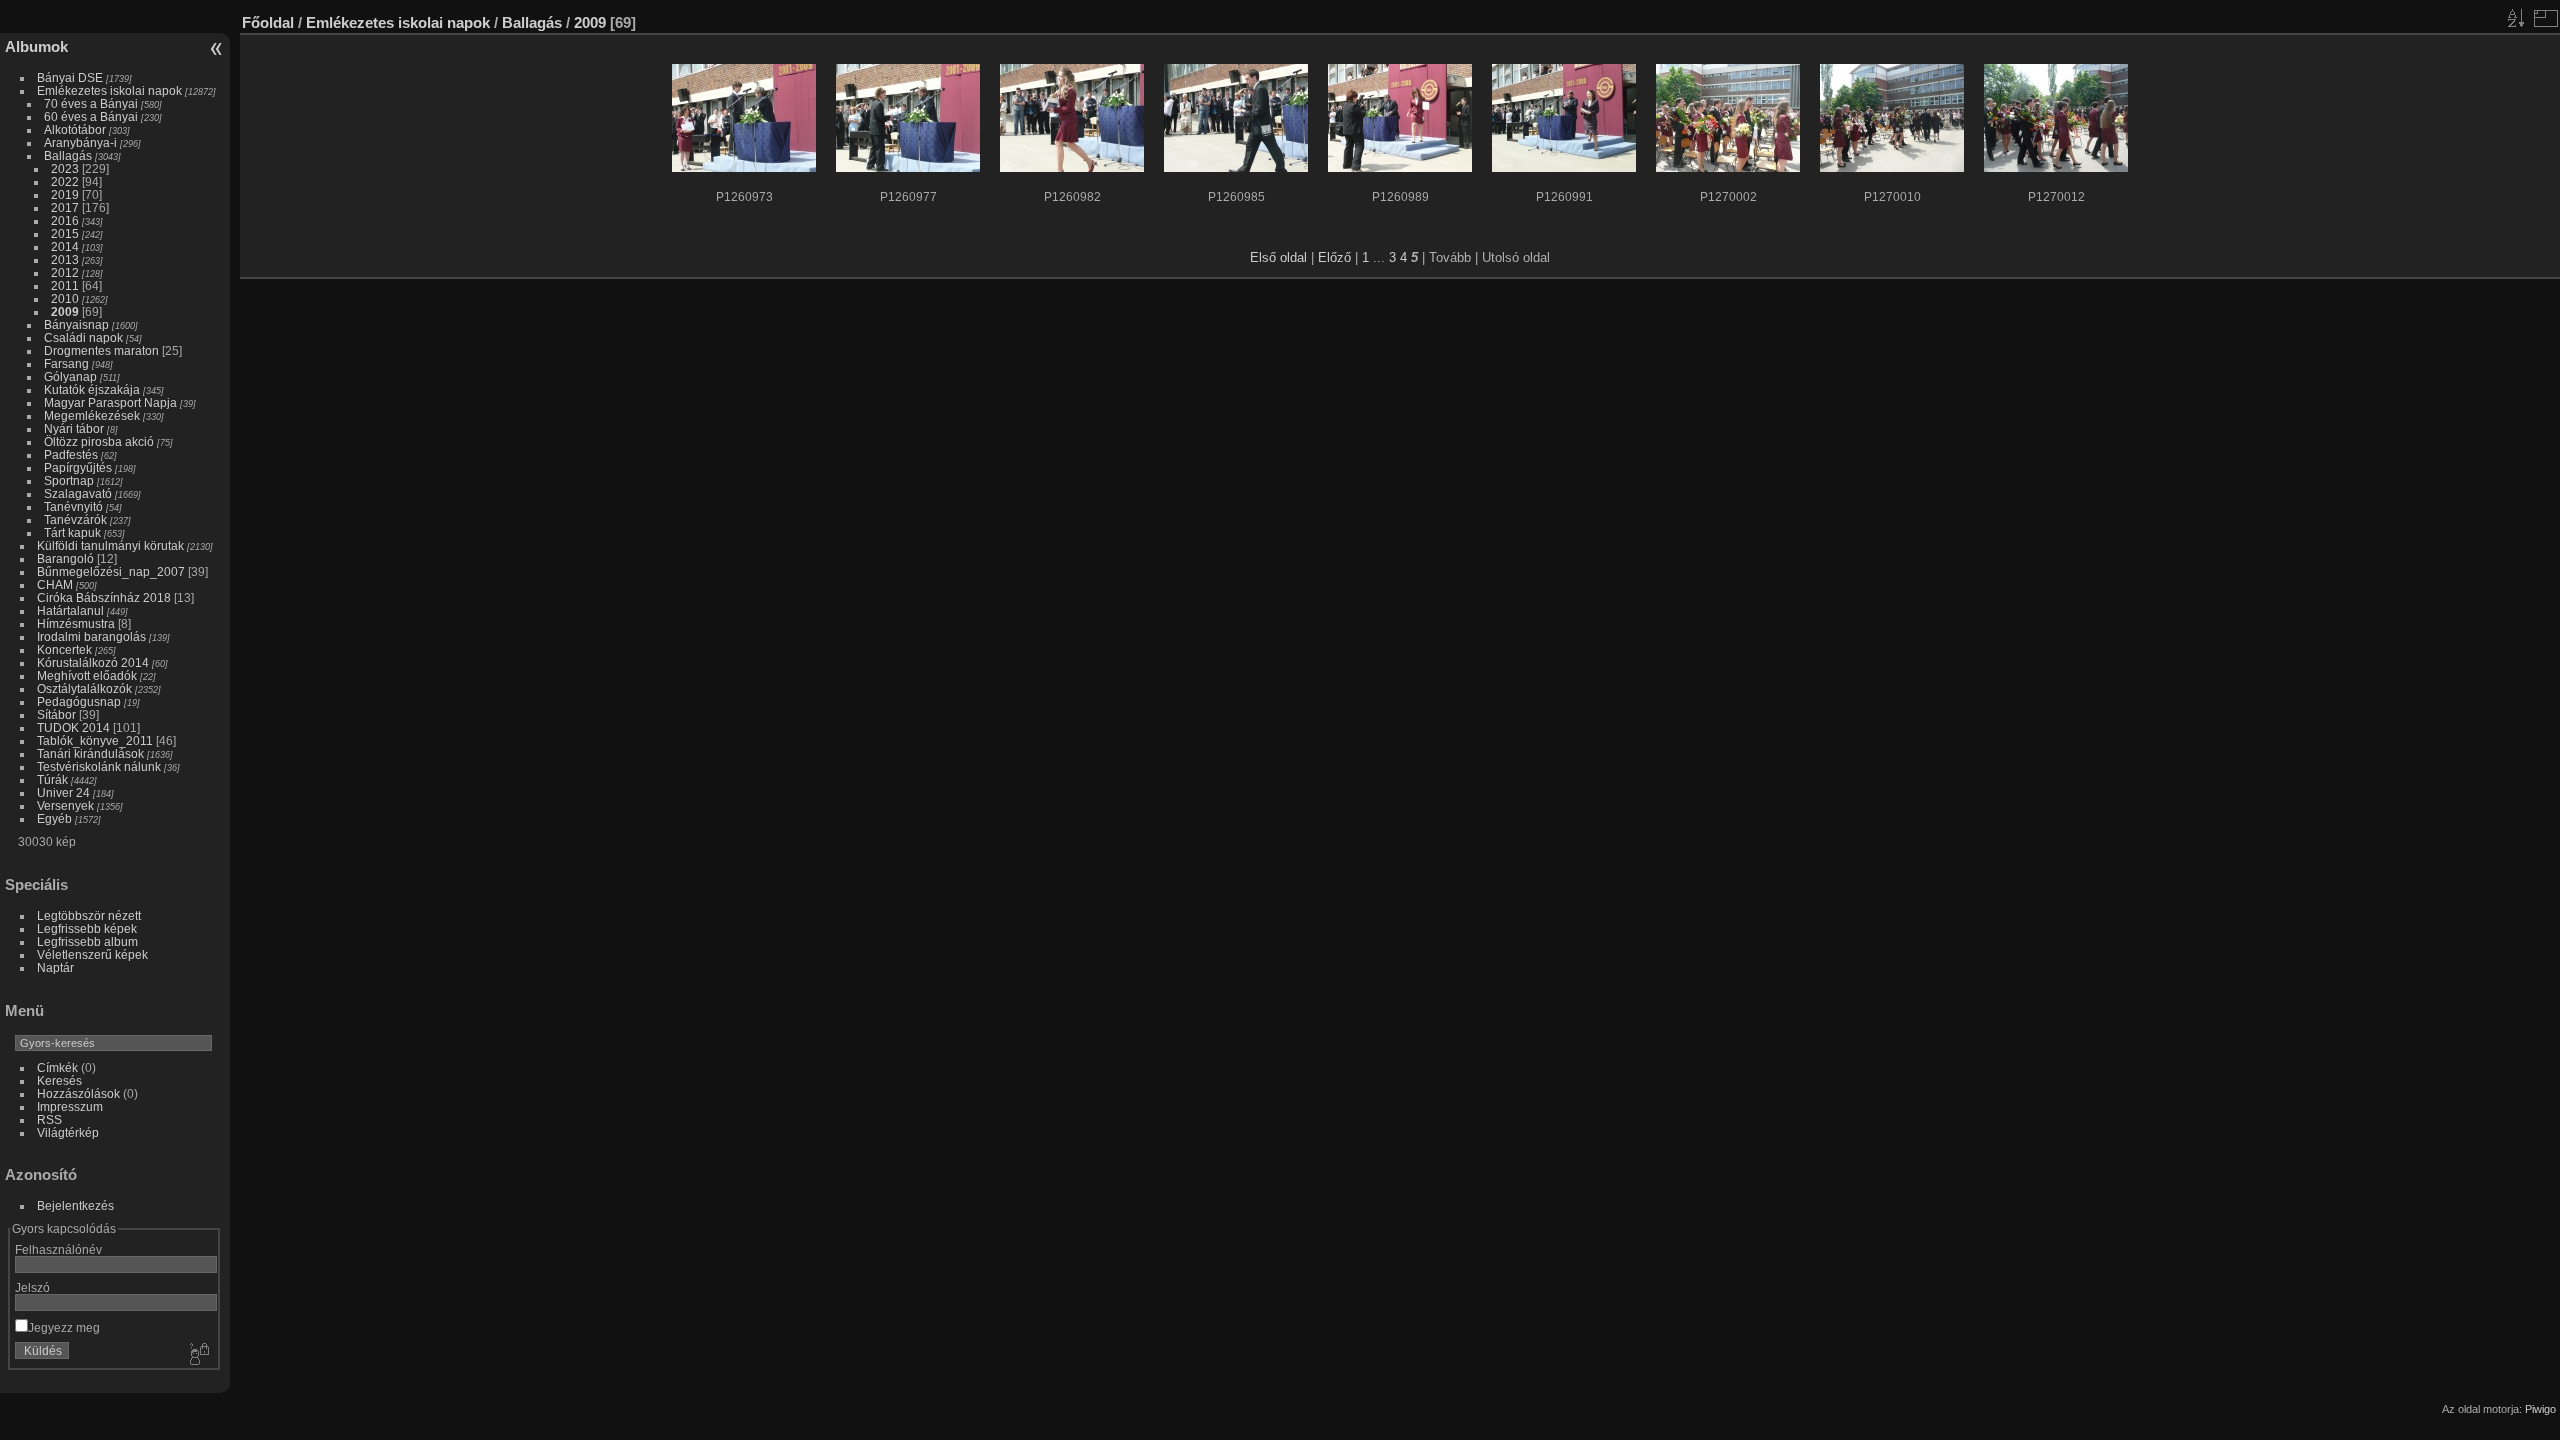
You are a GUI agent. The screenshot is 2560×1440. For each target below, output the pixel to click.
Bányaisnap (76, 324)
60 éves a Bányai (91, 116)
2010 (65, 298)
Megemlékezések (92, 415)
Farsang (66, 363)
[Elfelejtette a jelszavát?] (198, 1355)
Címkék (57, 1067)
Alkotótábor (75, 129)
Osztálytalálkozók (84, 688)
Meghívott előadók (87, 675)
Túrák (52, 779)
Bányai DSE (70, 77)
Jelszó (32, 1287)
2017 (65, 207)
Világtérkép (68, 1132)
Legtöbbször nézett (89, 915)
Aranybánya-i (80, 142)
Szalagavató (78, 493)
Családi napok (83, 337)
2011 (65, 285)
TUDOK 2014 (73, 727)
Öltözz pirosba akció (99, 441)
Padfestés (71, 454)
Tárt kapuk (72, 532)
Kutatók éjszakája (92, 389)
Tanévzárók (75, 519)
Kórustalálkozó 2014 (93, 662)
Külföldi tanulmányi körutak (110, 545)
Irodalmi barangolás (91, 636)
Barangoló (65, 558)
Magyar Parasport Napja (110, 402)
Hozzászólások (78, 1093)
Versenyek (65, 805)
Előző (1334, 257)
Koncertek (64, 649)
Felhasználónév (58, 1249)
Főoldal (268, 22)
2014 (65, 246)
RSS (49, 1119)
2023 (65, 168)
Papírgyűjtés (78, 467)
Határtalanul (70, 610)
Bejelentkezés (75, 1205)
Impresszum (70, 1106)
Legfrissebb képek (87, 928)
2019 (65, 194)
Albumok (36, 46)
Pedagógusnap (79, 701)
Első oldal (1278, 257)
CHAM (55, 584)
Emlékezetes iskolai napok (109, 90)
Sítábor (56, 714)
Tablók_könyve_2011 (95, 740)
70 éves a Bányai (91, 103)
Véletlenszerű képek (92, 954)
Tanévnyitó (73, 506)
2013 (65, 259)
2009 (65, 311)
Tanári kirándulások (90, 753)
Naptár (55, 967)
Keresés (59, 1080)
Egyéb (54, 818)
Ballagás (68, 155)
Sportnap (69, 480)
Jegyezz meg (64, 1327)
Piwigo (2540, 1409)
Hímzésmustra (76, 623)
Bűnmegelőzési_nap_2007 (111, 571)
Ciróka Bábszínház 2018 (104, 597)
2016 (65, 220)
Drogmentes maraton (101, 350)
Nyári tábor (74, 428)
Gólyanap (70, 376)
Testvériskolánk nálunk (99, 766)
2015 (65, 233)
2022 (65, 181)
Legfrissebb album (87, 941)
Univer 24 (63, 792)
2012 (65, 272)
